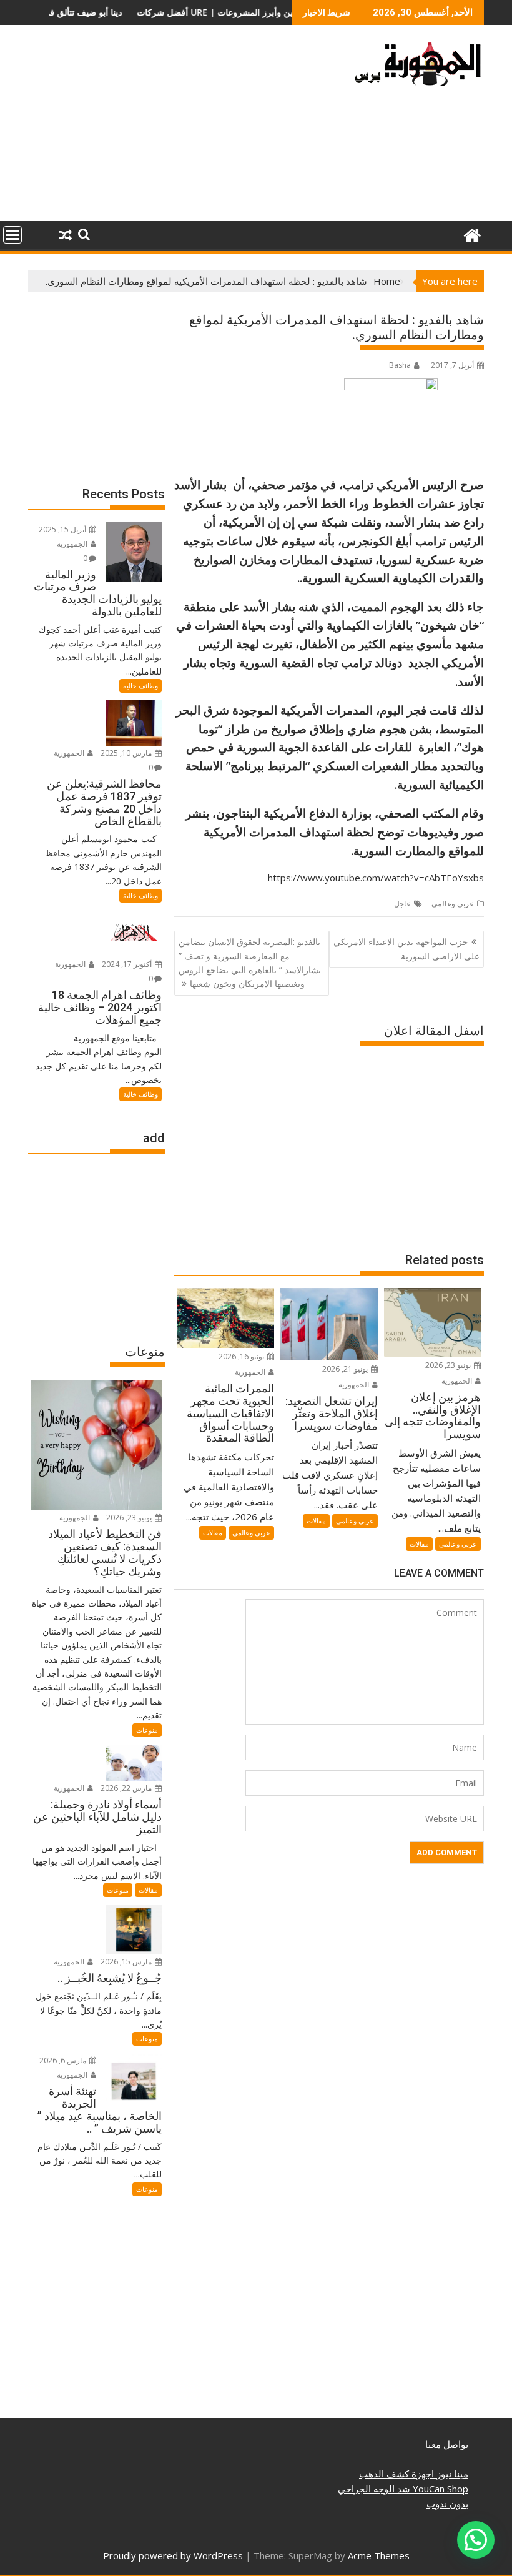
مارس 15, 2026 (127, 1962)
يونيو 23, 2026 (449, 1365)
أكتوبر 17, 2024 (128, 964)
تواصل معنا (447, 2444)
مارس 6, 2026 (64, 2060)
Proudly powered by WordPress (173, 2555)
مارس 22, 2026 (127, 1788)
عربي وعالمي (453, 904)
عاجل (402, 904)
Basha (400, 365)
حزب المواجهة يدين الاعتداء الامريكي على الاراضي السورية (406, 949)
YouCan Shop (439, 2489)
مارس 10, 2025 (127, 753)
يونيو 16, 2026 (242, 1356)
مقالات (419, 1544)
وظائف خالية (140, 686)
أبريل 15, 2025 (63, 529)
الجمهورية (458, 1381)
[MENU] (12, 235)
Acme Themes (379, 2555)
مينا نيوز (451, 2474)
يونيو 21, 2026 (346, 1369)
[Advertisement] (183, 128)
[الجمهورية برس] (472, 234)
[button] (476, 2540)
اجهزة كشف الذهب (396, 2474)
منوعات (147, 1730)
